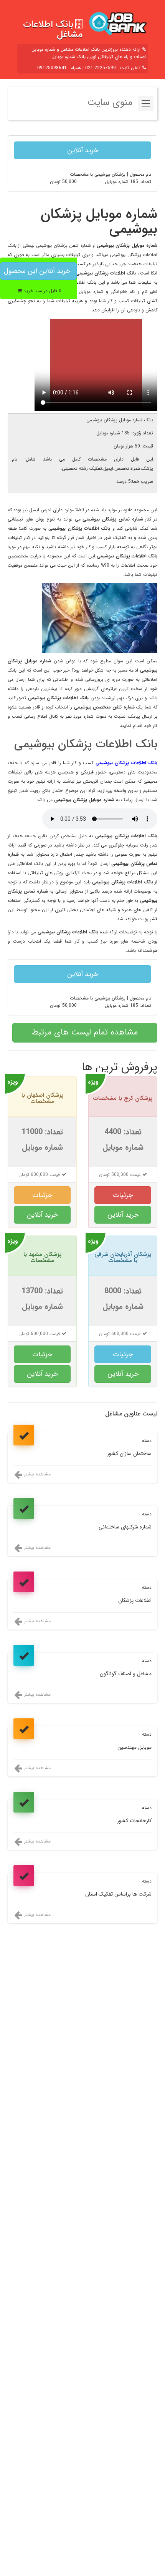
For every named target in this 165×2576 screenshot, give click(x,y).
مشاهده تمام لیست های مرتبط (85, 1032)
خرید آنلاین (83, 150)
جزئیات (123, 1195)
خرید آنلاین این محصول (37, 271)
